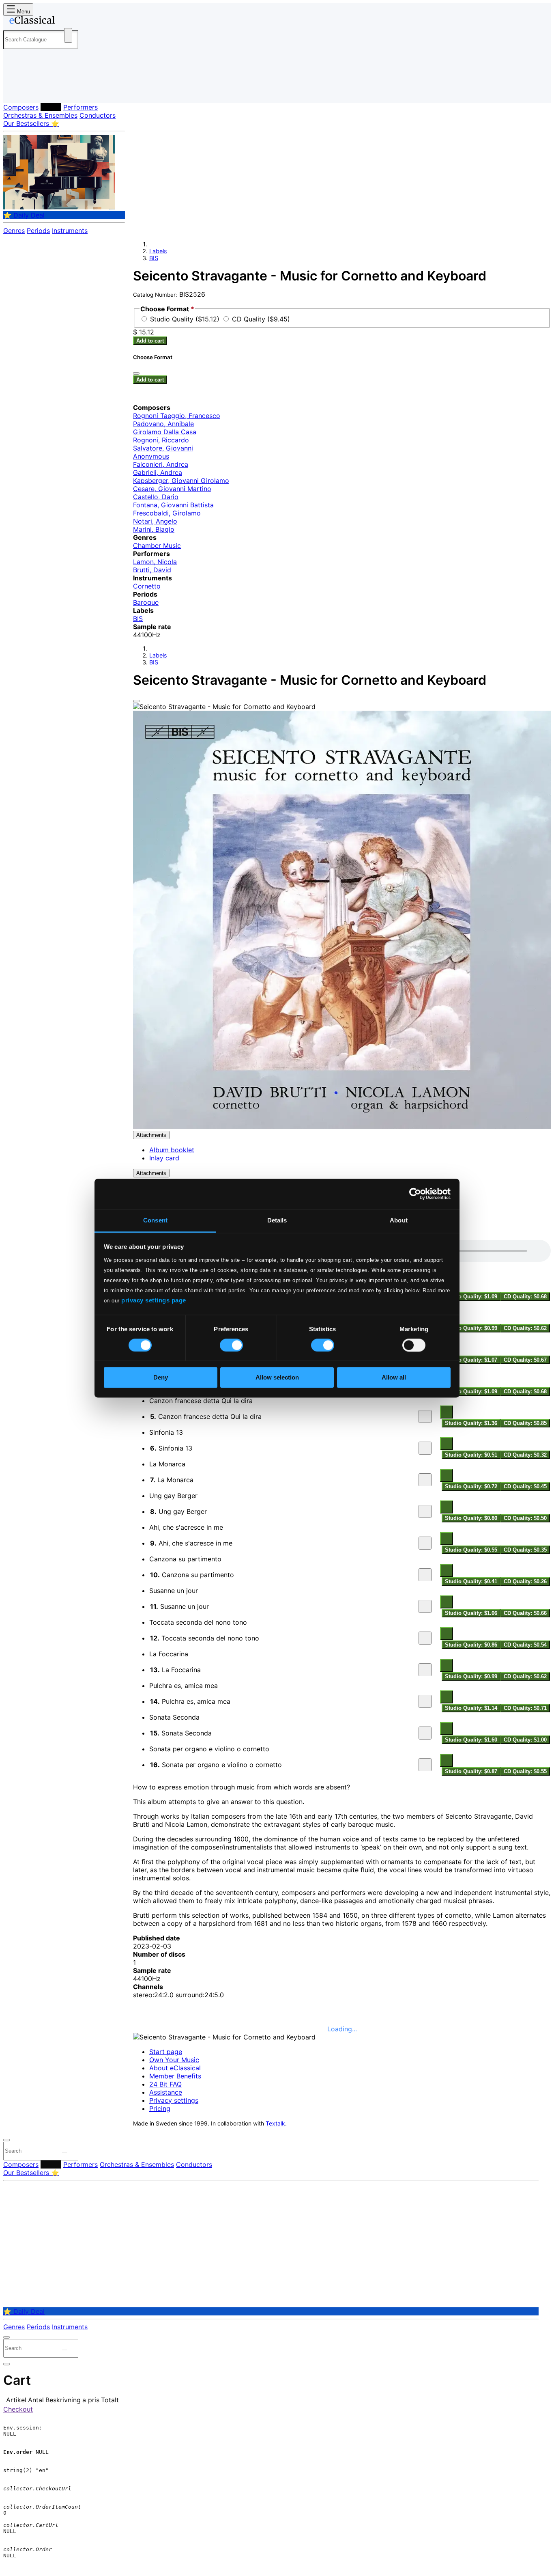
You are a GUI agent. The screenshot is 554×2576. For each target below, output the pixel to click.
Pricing (160, 2108)
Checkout (18, 2409)
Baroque (146, 602)
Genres (14, 231)
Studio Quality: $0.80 (471, 1518)
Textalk (275, 2123)
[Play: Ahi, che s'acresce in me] (425, 1543)
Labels (51, 107)
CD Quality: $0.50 (525, 1518)
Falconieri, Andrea (161, 464)
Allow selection (277, 1378)
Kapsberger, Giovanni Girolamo (181, 481)
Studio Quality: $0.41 (471, 1581)
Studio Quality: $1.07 (471, 1360)
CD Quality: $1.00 (525, 1740)
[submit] (64, 2153)
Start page (166, 2052)
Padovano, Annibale (163, 424)
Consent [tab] (155, 1220)
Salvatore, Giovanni (163, 448)
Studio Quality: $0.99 (471, 1328)
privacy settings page (154, 1300)
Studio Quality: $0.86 (471, 1645)
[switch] (231, 1345)
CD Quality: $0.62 (525, 1328)
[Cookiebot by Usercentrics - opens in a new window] (415, 1194)
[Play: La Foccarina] (425, 1670)
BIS (154, 258)
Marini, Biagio (154, 529)
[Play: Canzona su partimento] (425, 1575)
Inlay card (164, 1158)
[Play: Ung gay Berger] (425, 1511)
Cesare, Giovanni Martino (172, 489)
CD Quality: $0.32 (525, 1455)
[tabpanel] (342, 1508)
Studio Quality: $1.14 (471, 1708)
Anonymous (151, 456)
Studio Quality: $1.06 (471, 1613)
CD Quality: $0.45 (525, 1486)
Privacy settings (174, 2100)
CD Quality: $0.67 (525, 1360)
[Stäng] (136, 373)
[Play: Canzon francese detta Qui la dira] (425, 1416)
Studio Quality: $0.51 (471, 1455)
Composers (21, 107)
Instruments (70, 231)
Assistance (166, 2092)
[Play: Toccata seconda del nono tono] (425, 1638)
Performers (81, 107)
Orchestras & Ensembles (40, 115)
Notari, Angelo (155, 521)
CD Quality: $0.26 (525, 1581)
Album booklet (172, 1150)
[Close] (136, 701)
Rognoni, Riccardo (161, 440)
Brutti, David (152, 570)
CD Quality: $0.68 (525, 1297)
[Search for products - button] (68, 35)
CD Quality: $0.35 (525, 1550)
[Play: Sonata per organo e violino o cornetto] (425, 1765)
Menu (23, 12)
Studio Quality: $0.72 (471, 1486)
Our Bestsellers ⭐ (31, 123)
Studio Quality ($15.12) (186, 319)
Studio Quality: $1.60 (471, 1740)
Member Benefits (175, 2076)
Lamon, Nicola (155, 562)
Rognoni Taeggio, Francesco (177, 416)
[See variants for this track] (447, 1412)
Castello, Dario (156, 497)
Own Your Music (174, 2060)
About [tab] (399, 1220)
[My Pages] (18, 90)
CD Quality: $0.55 (525, 1771)
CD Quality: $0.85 (525, 1423)
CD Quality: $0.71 (525, 1708)
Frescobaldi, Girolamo (167, 513)
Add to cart (150, 341)
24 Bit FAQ (165, 2084)
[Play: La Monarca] (425, 1480)
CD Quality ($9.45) (261, 319)
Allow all (394, 1378)
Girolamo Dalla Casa (165, 432)
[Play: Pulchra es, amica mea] (425, 1701)
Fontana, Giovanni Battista (173, 505)
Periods (38, 231)
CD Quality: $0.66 (525, 1613)
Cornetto (147, 586)
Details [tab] (277, 1220)
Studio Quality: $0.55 (471, 1550)
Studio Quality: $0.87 (471, 1771)
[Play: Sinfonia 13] (425, 1448)
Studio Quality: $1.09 (471, 1297)
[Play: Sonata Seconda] (425, 1733)
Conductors (98, 115)
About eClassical (175, 2068)
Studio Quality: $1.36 (471, 1423)
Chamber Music (157, 545)
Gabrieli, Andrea (158, 472)
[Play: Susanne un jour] (425, 1606)
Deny (161, 1378)
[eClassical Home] (68, 22)
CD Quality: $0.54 (525, 1645)
